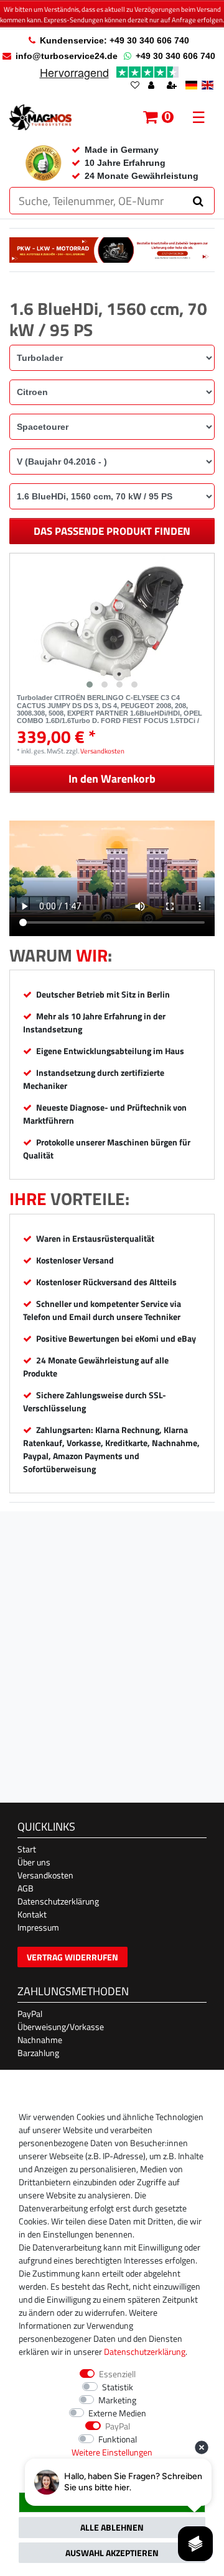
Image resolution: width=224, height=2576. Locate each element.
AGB (26, 1888)
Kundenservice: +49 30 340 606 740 (114, 40)
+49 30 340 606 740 (175, 56)
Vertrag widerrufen (72, 1957)
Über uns (34, 1862)
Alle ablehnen (112, 2527)
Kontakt (32, 1914)
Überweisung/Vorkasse (61, 2027)
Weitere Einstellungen (112, 2452)
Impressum (38, 1927)
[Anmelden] (152, 86)
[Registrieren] (173, 86)
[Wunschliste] (135, 86)
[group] (112, 624)
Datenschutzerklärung (58, 1901)
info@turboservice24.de (67, 56)
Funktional (118, 2439)
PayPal (30, 2014)
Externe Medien (117, 2413)
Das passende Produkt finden (112, 531)
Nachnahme (40, 2040)
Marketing (117, 2400)
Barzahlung (38, 2053)
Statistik (118, 2387)
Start (27, 1849)
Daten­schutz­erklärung (145, 2351)
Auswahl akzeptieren (112, 2553)
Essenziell (117, 2374)
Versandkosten (102, 751)
